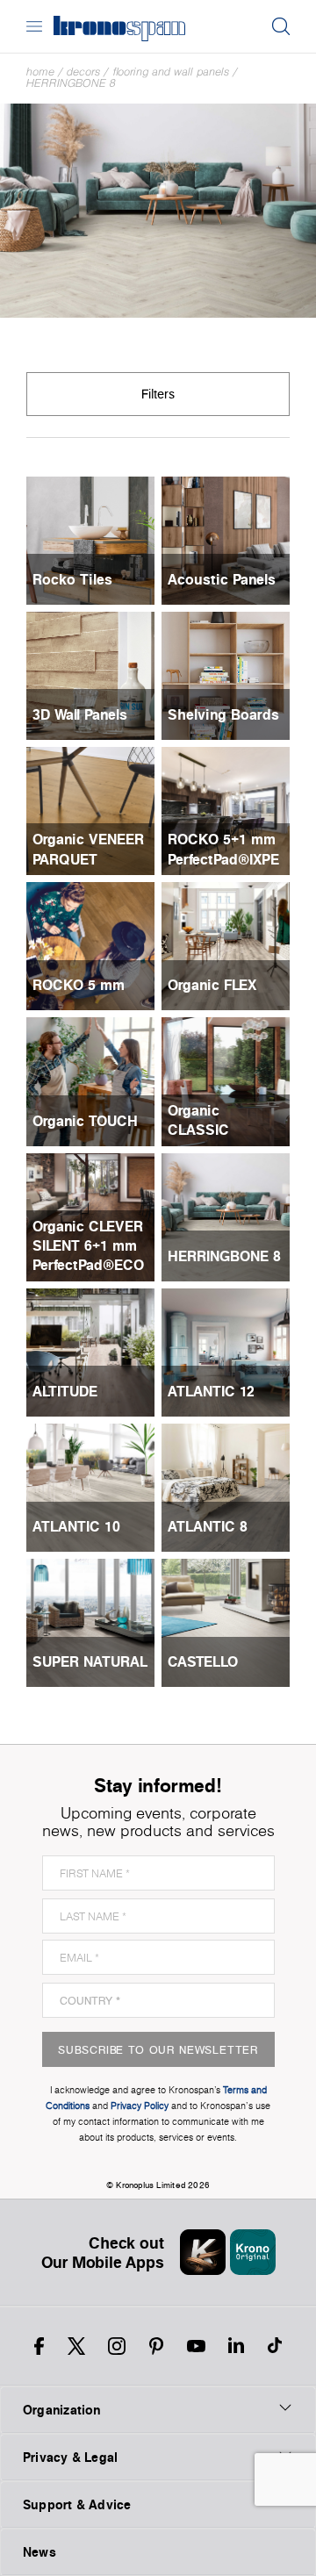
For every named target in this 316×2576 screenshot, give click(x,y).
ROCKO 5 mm (79, 985)
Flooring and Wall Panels (171, 72)
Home (40, 72)
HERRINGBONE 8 (71, 83)
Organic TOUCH (85, 1121)
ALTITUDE (65, 1391)
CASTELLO (203, 1661)
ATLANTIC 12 (211, 1391)
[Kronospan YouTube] (196, 2346)
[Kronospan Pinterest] (156, 2346)
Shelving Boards (223, 714)
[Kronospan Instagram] (117, 2346)
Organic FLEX (212, 985)
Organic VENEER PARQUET (88, 849)
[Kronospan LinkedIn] (236, 2346)
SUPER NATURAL (90, 1661)
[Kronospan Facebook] (39, 2346)
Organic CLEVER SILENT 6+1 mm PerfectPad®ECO (88, 1246)
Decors (83, 72)
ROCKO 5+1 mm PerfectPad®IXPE (223, 849)
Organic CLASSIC (198, 1120)
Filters (158, 394)
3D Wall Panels (80, 714)
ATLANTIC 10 (76, 1526)
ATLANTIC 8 (208, 1526)
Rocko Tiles (72, 579)
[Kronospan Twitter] (76, 2346)
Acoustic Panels (222, 579)
